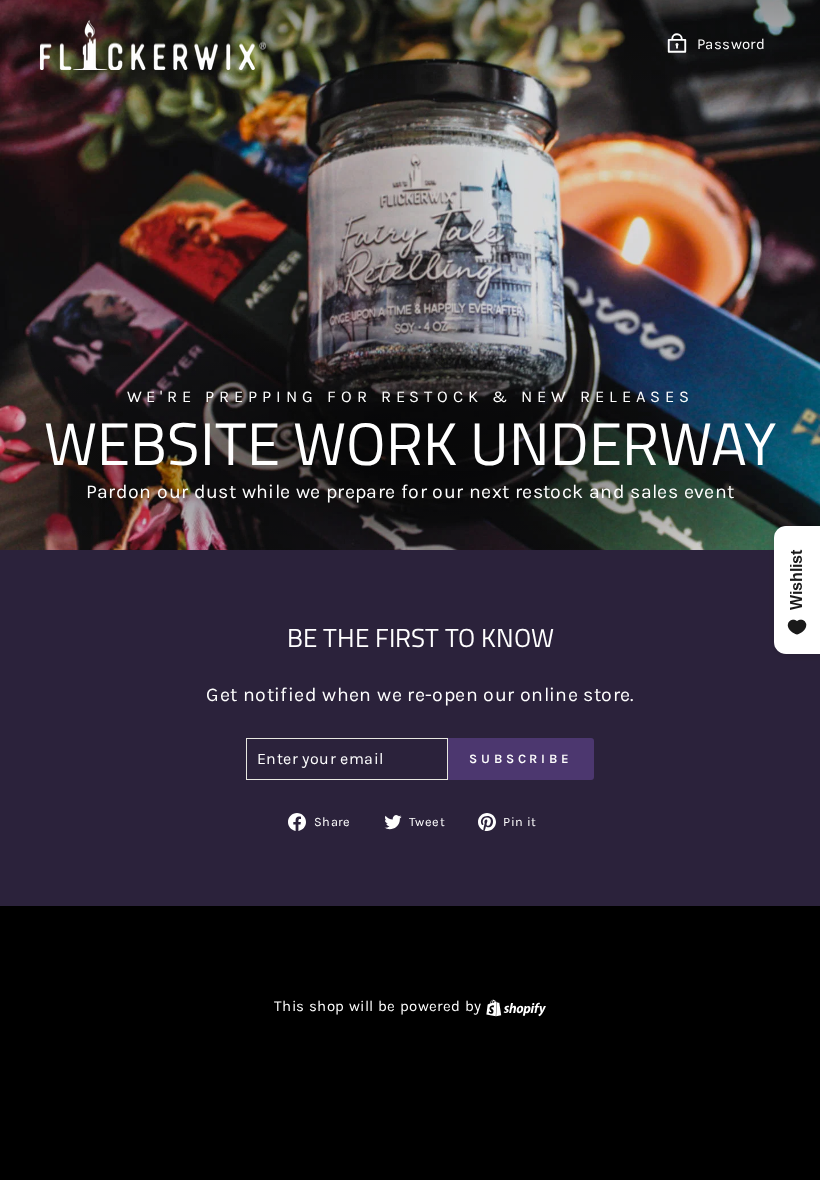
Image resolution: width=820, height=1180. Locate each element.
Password (731, 44)
